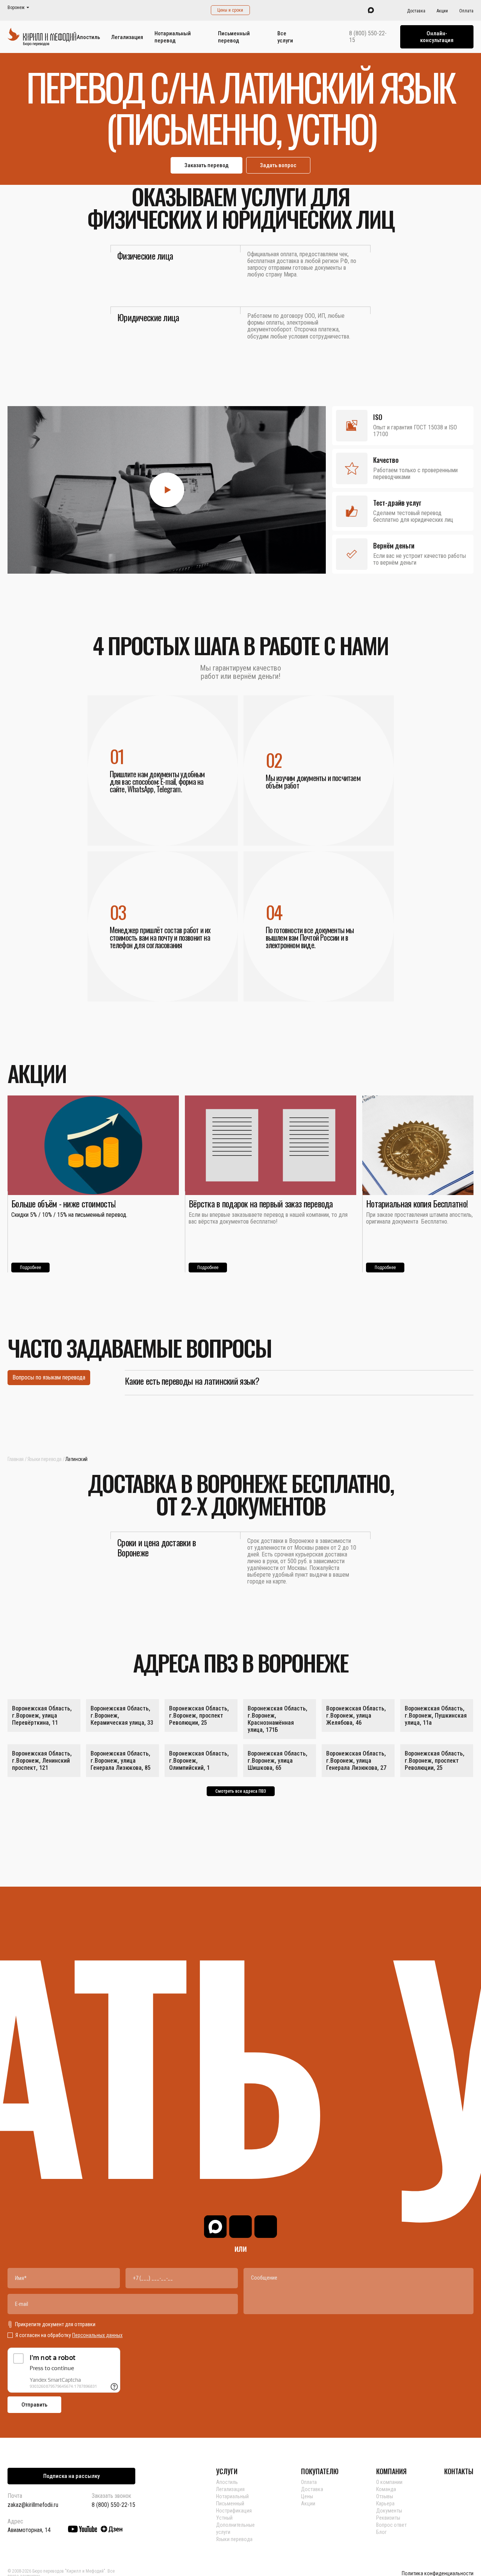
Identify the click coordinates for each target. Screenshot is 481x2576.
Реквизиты (388, 2518)
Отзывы (385, 2496)
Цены (307, 2496)
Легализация (127, 37)
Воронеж (16, 8)
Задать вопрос (278, 165)
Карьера (385, 2503)
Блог (381, 2532)
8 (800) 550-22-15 (368, 37)
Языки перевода (45, 1459)
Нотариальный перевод (173, 37)
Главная (16, 1459)
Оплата (466, 11)
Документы (389, 2511)
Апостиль (88, 37)
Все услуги (285, 37)
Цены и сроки (230, 10)
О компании (389, 2482)
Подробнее (30, 1268)
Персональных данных (97, 2335)
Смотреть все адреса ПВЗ (241, 1791)
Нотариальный (232, 2496)
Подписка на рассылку (71, 2476)
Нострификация (234, 2511)
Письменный (230, 2503)
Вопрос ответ (391, 2525)
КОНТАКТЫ (459, 2471)
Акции (442, 11)
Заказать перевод (206, 165)
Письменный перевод (234, 37)
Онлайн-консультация (437, 37)
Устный (224, 2518)
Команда (386, 2489)
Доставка (416, 11)
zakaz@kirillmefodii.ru (33, 2505)
